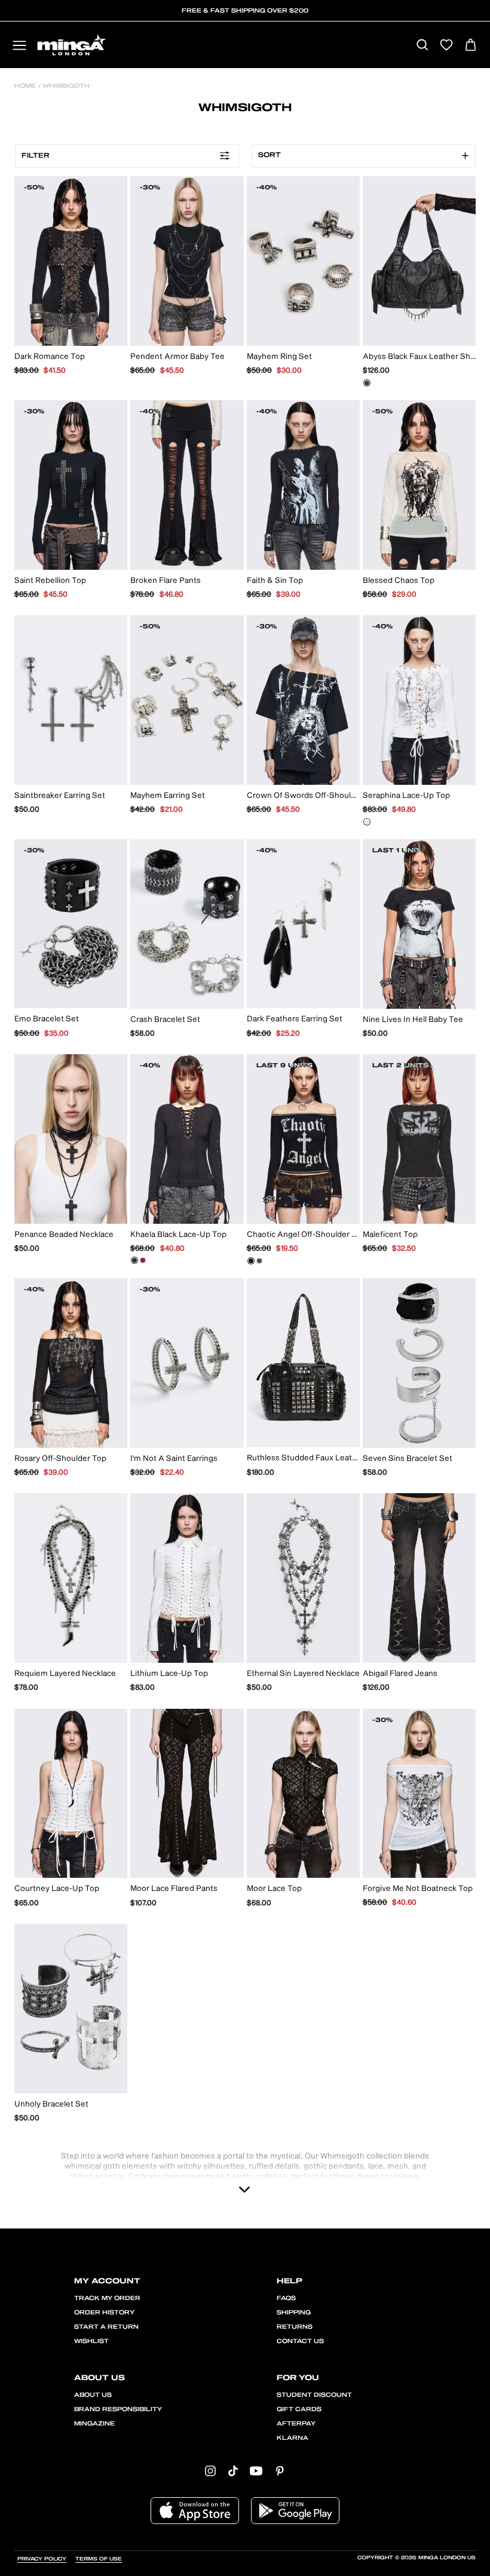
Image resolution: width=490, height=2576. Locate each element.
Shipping (294, 2313)
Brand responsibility (118, 2409)
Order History (104, 2313)
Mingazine (94, 2424)
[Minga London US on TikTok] (233, 2470)
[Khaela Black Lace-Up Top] (134, 1260)
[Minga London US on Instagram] (210, 2470)
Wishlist (91, 2341)
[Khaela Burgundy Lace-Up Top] (143, 1260)
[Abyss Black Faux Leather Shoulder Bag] (367, 383)
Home (25, 86)
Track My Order (107, 2298)
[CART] (471, 46)
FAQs (286, 2298)
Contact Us (300, 2341)
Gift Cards (299, 2409)
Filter (36, 156)
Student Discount (314, 2395)
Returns (295, 2327)
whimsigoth (65, 86)
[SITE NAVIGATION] (19, 46)
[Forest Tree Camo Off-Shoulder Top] (259, 1261)
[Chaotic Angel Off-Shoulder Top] (251, 1261)
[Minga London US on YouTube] (256, 2470)
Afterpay (296, 2424)
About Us (93, 2395)
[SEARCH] (422, 46)
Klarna (293, 2438)
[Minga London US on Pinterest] (280, 2470)
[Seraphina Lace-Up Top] (367, 822)
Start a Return (106, 2327)
